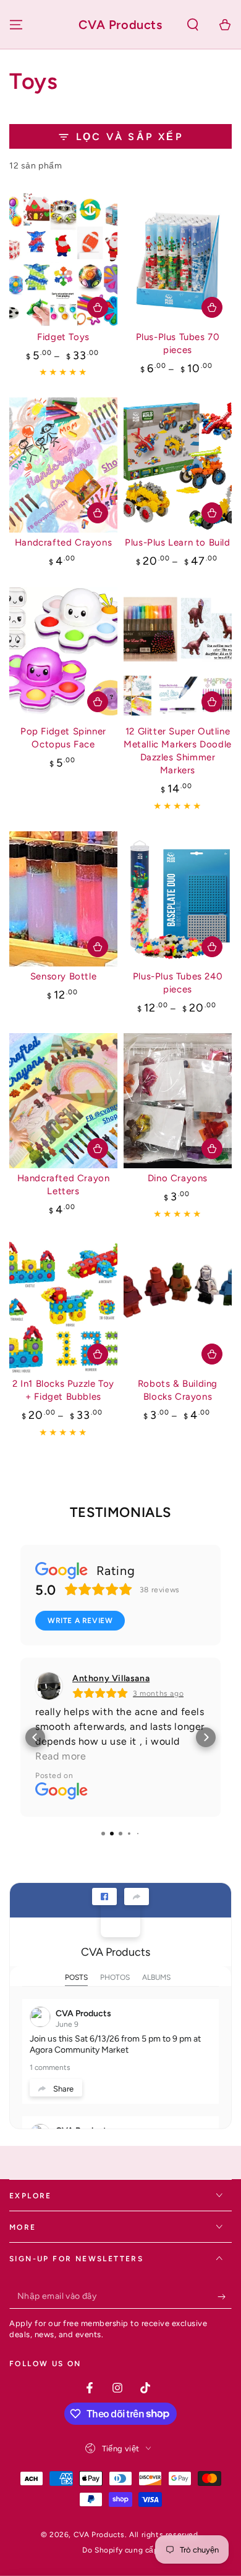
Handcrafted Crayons (63, 542)
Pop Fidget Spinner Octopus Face (63, 738)
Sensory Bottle (63, 976)
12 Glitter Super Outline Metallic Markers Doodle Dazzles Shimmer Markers (178, 751)
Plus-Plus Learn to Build (177, 542)
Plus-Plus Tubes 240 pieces (178, 983)
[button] (193, 25)
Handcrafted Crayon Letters (64, 1185)
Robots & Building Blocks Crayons (178, 1390)
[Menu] (16, 25)
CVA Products (116, 1952)
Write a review (80, 1621)
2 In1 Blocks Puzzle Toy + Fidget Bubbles (63, 1390)
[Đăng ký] (225, 2296)
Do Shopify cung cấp (120, 2550)
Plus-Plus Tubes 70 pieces (178, 343)
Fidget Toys (63, 337)
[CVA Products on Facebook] (120, 1917)
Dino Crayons (178, 1178)
